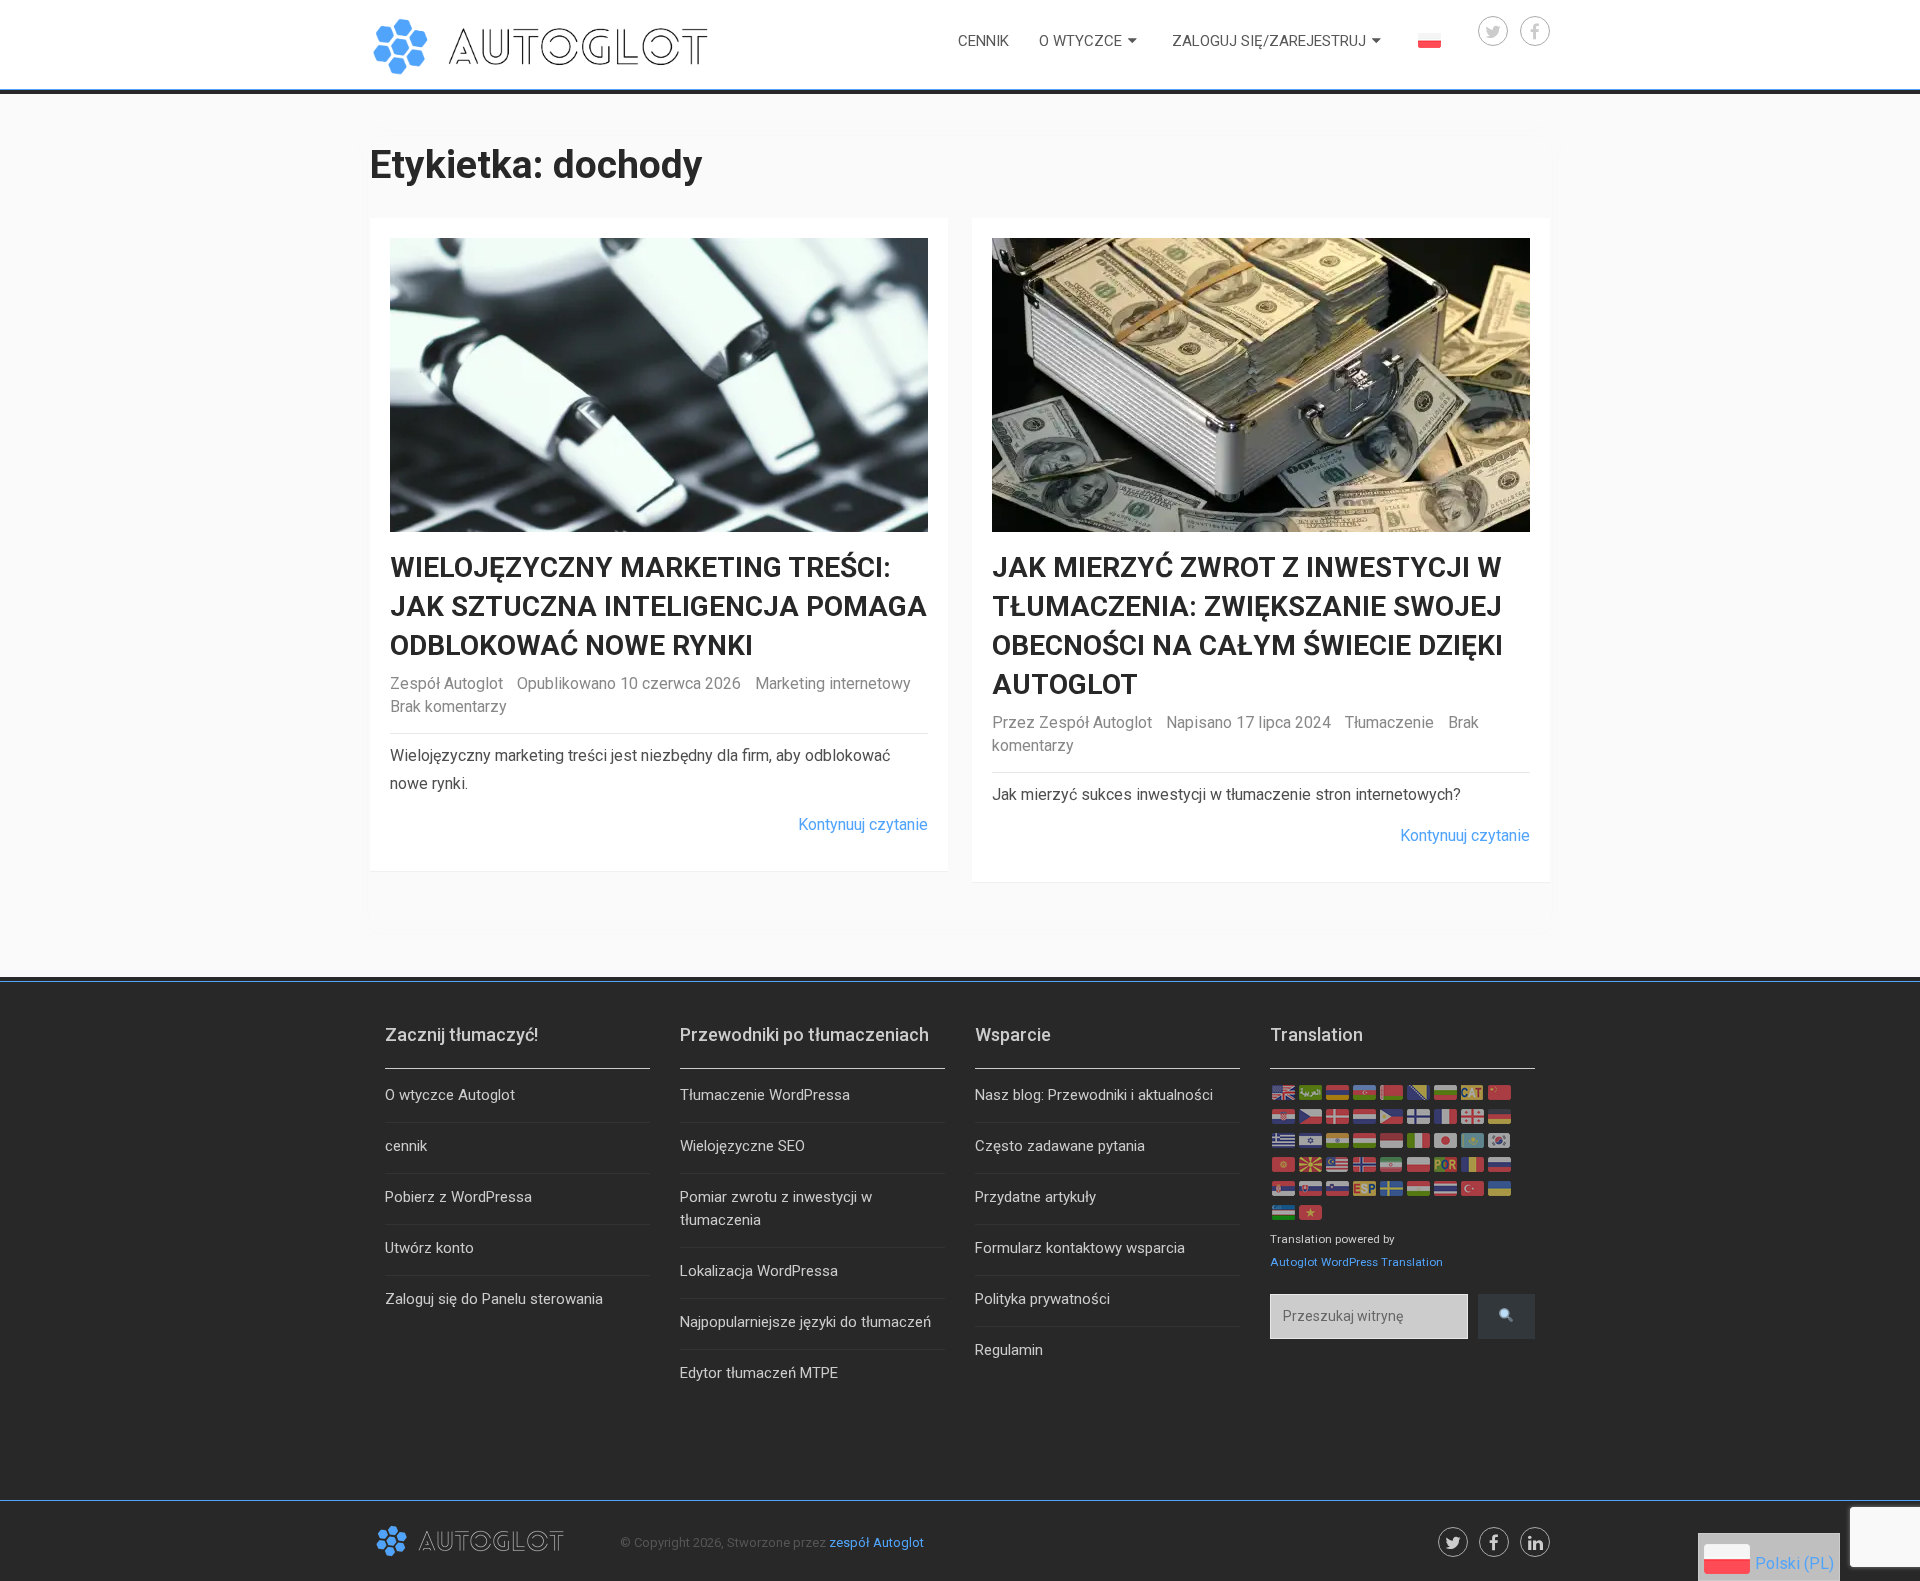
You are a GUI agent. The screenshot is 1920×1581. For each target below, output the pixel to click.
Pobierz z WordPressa (458, 1197)
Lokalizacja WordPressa (759, 1271)
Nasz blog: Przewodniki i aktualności (1094, 1095)
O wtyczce (1080, 41)
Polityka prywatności (1042, 1299)
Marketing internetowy (833, 683)
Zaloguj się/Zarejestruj (1269, 41)
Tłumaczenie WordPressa (765, 1095)
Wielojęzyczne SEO (742, 1146)
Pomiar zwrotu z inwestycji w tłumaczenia (776, 1208)
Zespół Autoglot (446, 683)
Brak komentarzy (448, 706)
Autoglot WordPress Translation (1356, 1262)
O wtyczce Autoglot (450, 1095)
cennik (983, 41)
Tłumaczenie (1389, 722)
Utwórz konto (429, 1248)
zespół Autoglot (876, 1542)
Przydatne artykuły (1035, 1197)
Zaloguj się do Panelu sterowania (494, 1299)
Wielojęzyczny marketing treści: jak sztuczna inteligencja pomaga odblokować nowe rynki (658, 606)
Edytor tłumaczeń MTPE (759, 1373)
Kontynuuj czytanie (863, 824)
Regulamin (1009, 1350)
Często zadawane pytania (1060, 1146)
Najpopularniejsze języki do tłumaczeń (805, 1322)
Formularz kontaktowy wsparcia (1080, 1248)
